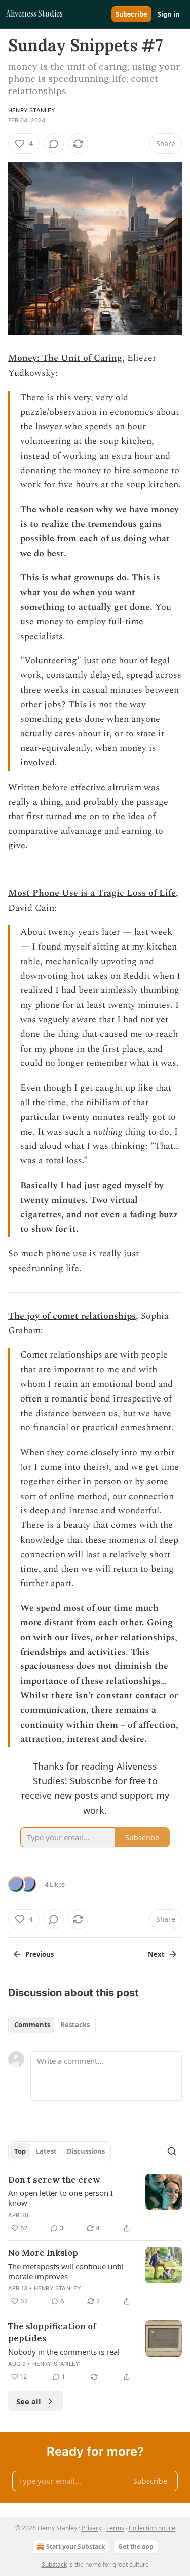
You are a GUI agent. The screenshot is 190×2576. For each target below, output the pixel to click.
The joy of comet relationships (72, 1316)
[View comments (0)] (54, 144)
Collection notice (152, 2528)
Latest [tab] (46, 2151)
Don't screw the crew (54, 2180)
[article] (95, 2204)
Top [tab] (20, 2151)
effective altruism (106, 787)
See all (29, 2401)
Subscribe (131, 14)
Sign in (169, 14)
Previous (40, 1954)
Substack (54, 2565)
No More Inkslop (43, 2253)
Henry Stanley (32, 110)
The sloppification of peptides (52, 2332)
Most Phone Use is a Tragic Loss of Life (92, 893)
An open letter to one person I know (61, 2198)
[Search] (172, 2151)
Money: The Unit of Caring (65, 358)
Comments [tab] (32, 2025)
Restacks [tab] (75, 2025)
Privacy (92, 2528)
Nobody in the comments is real (64, 2352)
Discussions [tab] (86, 2151)
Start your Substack (75, 2546)
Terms (115, 2528)
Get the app (136, 2546)
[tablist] (52, 2025)
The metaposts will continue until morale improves (66, 2271)
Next (156, 1954)
